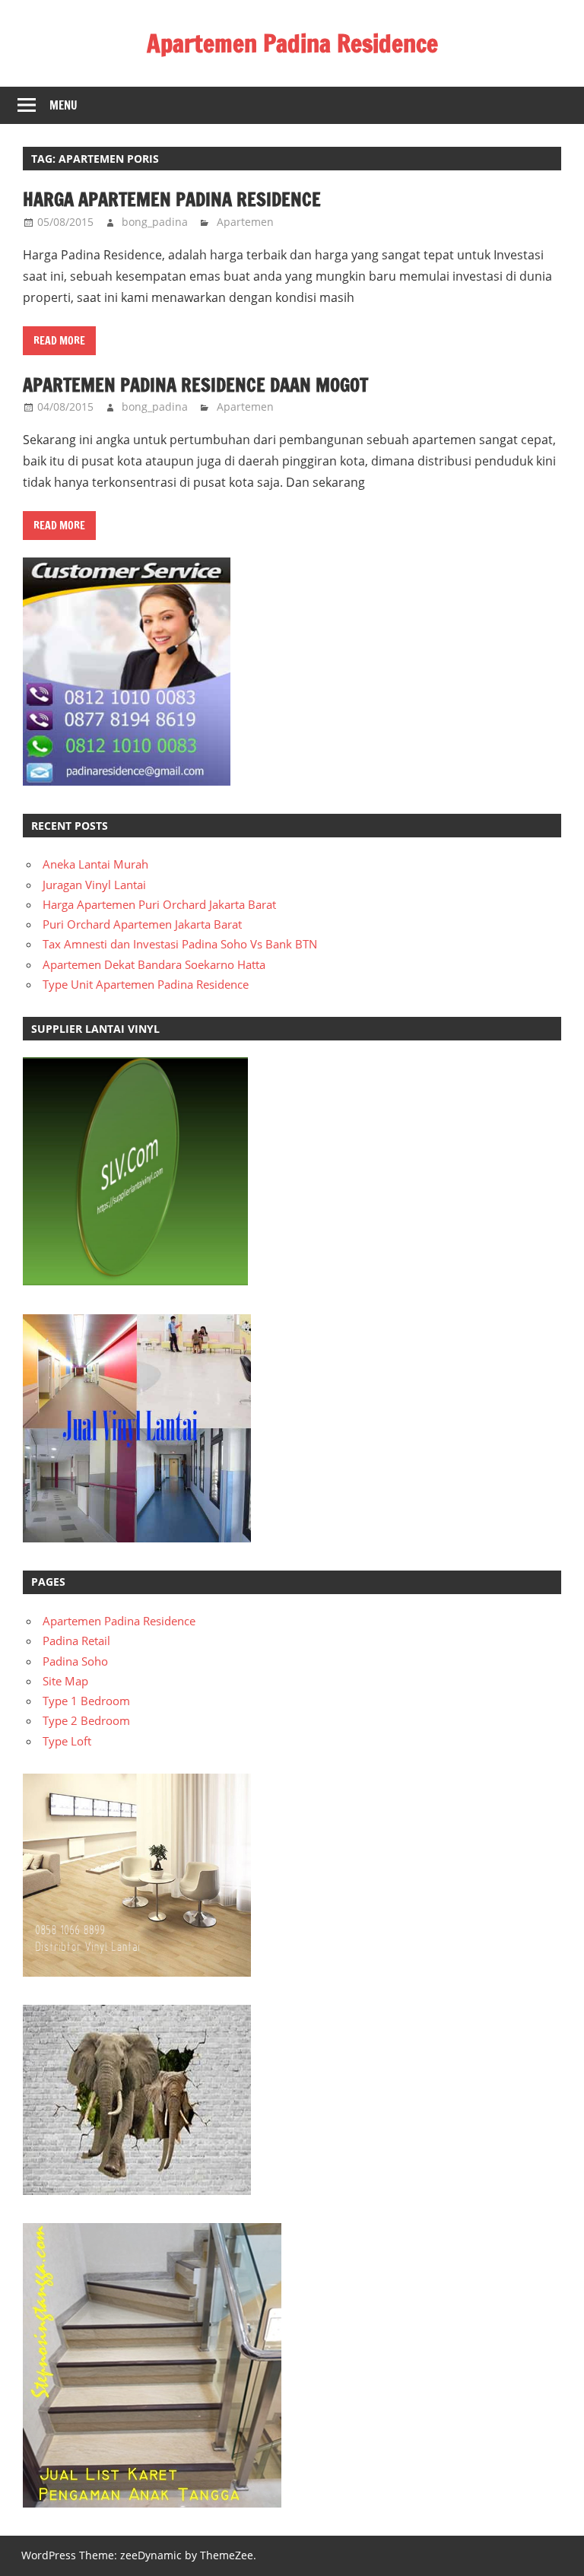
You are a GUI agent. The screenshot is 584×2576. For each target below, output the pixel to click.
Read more (59, 341)
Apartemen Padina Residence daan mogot (195, 385)
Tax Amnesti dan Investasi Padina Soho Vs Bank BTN (180, 944)
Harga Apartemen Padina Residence (172, 199)
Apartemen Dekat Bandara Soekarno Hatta (154, 964)
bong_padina (155, 222)
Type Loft (67, 1741)
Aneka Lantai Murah (95, 864)
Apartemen (245, 222)
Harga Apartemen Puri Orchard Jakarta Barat (159, 904)
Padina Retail (76, 1641)
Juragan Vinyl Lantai (94, 885)
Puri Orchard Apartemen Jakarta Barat (142, 924)
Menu (63, 105)
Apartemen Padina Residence (292, 43)
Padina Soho (75, 1661)
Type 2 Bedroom (86, 1720)
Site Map (65, 1681)
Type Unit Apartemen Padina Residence (146, 984)
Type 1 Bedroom (86, 1701)
